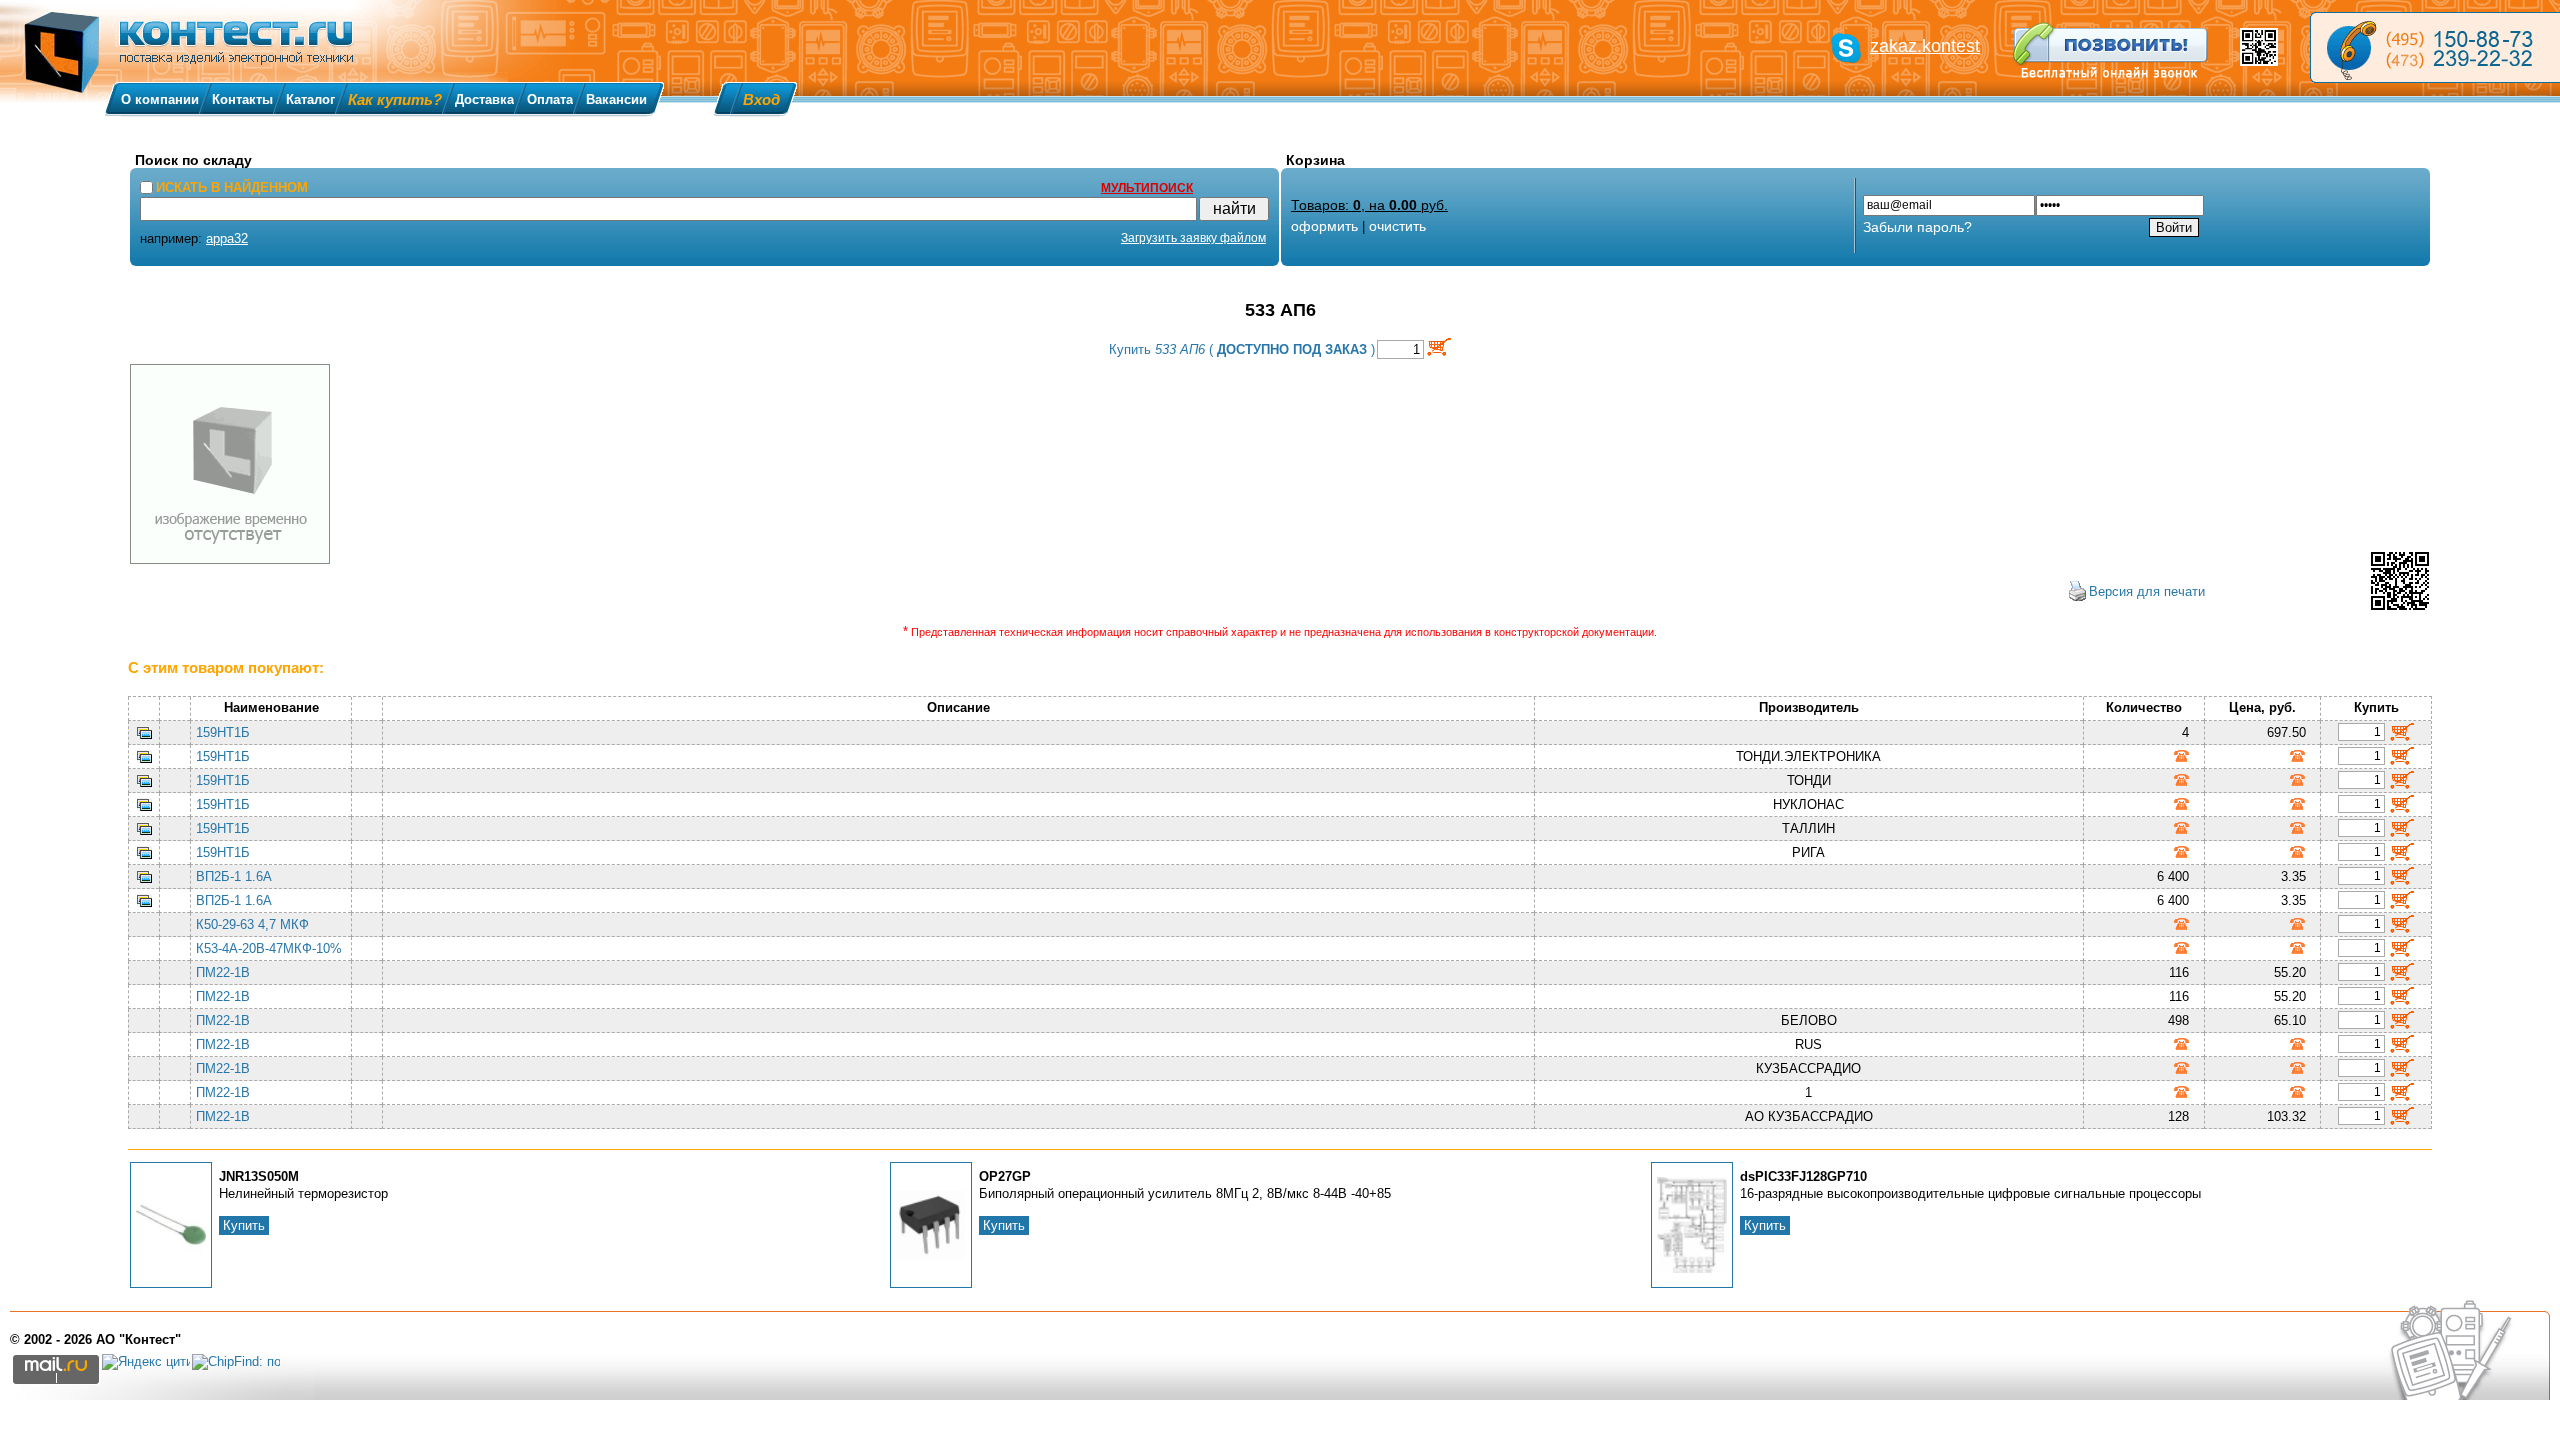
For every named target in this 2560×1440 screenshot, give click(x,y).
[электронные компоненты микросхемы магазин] (2435, 47)
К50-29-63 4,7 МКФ (252, 924)
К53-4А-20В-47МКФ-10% (269, 948)
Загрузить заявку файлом (1193, 238)
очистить (1397, 226)
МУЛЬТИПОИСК (1147, 188)
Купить (244, 1225)
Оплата (550, 99)
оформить (1324, 226)
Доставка (484, 99)
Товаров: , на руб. (1369, 205)
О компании (160, 99)
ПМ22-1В (223, 972)
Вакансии (616, 99)
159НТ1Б (223, 732)
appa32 (227, 238)
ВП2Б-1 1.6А (234, 876)
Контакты (242, 99)
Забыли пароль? (1917, 227)
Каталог (310, 99)
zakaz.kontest (1925, 46)
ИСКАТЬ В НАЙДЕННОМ (232, 187)
